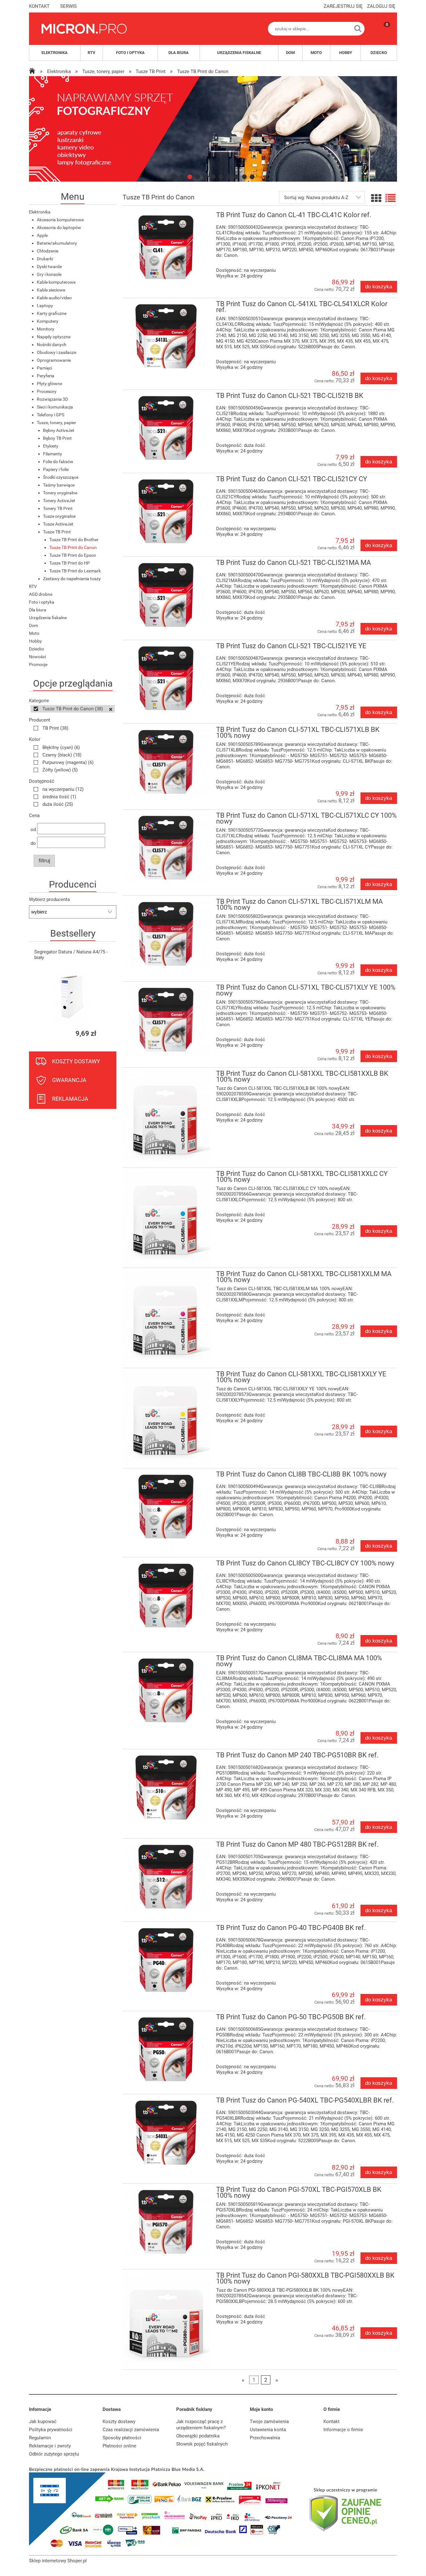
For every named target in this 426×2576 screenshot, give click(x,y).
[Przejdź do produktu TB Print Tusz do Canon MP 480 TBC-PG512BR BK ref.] (166, 1877)
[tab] (174, 177)
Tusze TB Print (57, 532)
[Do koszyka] (106, 1033)
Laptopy (45, 306)
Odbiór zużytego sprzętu (54, 2454)
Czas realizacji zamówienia (131, 2430)
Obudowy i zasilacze (56, 352)
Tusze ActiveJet (58, 524)
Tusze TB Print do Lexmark (75, 571)
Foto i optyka (42, 602)
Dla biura (38, 610)
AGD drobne (41, 594)
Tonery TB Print (58, 508)
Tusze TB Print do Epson (73, 555)
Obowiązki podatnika (198, 2436)
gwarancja (69, 1080)
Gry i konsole (49, 274)
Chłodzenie (48, 251)
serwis (68, 6)
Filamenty (53, 454)
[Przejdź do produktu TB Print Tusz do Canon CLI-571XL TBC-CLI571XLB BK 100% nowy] (166, 762)
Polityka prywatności (51, 2430)
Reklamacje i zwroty (50, 2446)
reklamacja (70, 1099)
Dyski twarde (49, 267)
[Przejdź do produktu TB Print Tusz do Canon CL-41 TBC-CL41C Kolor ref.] (166, 247)
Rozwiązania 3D (52, 399)
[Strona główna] (84, 29)
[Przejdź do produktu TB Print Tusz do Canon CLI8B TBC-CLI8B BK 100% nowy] (166, 1507)
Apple (42, 235)
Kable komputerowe (56, 282)
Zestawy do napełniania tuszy (72, 579)
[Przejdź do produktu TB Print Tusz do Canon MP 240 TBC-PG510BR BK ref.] (166, 1788)
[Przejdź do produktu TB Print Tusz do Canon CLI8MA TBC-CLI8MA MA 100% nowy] (166, 1690)
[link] (223, 129)
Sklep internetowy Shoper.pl (58, 2561)
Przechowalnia (265, 2438)
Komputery (48, 321)
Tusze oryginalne (59, 516)
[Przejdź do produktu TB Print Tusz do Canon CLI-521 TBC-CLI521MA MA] (166, 595)
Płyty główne (49, 384)
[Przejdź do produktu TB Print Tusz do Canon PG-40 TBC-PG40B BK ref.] (166, 1960)
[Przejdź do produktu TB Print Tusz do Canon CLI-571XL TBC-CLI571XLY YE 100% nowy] (166, 1020)
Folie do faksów (58, 462)
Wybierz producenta (49, 899)
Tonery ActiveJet (59, 501)
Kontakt (332, 2422)
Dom (34, 625)
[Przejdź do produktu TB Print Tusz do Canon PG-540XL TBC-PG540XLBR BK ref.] (166, 2133)
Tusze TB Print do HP (70, 563)
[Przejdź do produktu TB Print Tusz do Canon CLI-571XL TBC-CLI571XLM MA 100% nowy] (166, 934)
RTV (33, 586)
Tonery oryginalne (60, 493)
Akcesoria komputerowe (60, 220)
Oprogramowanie (54, 360)
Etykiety (51, 446)
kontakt (39, 6)
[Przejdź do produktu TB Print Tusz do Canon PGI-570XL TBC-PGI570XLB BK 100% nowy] (166, 2222)
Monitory (46, 329)
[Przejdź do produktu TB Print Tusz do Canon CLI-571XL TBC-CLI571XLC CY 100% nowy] (166, 848)
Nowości (37, 657)
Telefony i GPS (51, 415)
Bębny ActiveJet (59, 430)
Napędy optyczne (54, 337)
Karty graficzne (52, 313)
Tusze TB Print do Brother (74, 540)
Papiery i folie (56, 469)
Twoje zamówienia (269, 2422)
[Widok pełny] (390, 198)
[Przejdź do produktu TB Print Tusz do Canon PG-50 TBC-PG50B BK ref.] (166, 2049)
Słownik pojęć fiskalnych (202, 2444)
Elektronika (40, 212)
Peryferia (46, 376)
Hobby (35, 641)
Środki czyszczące (61, 477)
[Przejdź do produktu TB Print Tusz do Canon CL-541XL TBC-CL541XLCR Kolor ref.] (166, 336)
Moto (34, 633)
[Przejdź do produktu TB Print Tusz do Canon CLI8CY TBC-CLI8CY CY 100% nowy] (166, 1596)
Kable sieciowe (51, 290)
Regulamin (40, 2438)
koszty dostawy (76, 1061)
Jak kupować (43, 2422)
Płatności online (119, 2446)
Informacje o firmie (343, 2430)
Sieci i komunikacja (55, 407)
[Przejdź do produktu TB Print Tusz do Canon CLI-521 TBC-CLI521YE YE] (166, 678)
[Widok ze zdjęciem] (376, 198)
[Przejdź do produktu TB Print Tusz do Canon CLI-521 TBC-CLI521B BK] (166, 428)
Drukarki (45, 259)
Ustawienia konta (268, 2430)
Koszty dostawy (119, 2422)
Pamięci (44, 368)
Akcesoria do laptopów (59, 228)
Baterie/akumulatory (57, 243)
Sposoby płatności (122, 2438)
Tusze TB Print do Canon (73, 547)
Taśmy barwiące (59, 485)
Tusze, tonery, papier (56, 423)
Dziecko (36, 649)
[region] (213, 129)
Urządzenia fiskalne (48, 618)
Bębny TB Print (57, 438)
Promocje (38, 664)
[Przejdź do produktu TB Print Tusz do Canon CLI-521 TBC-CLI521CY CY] (166, 511)
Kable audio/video (54, 298)
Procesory (47, 391)
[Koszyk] (381, 34)
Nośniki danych (52, 345)
